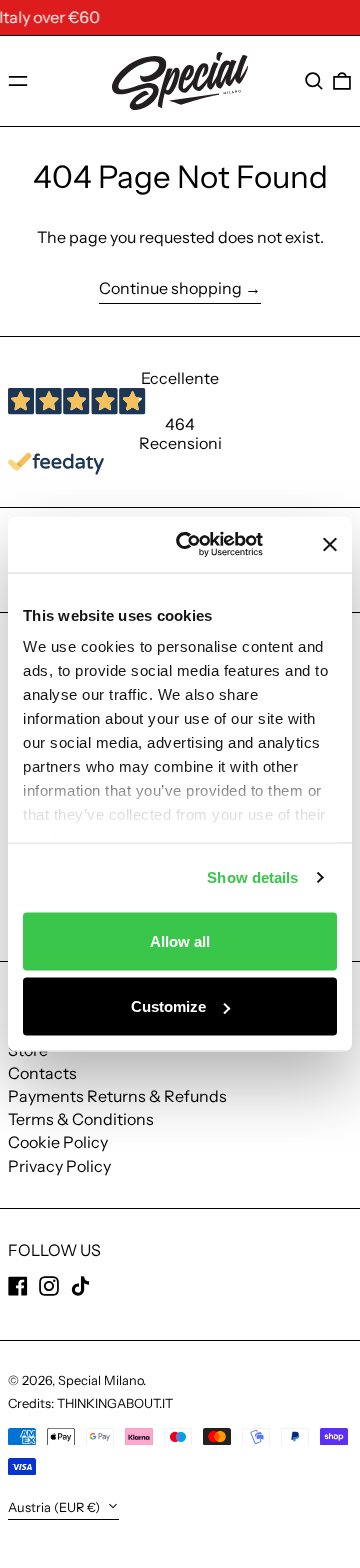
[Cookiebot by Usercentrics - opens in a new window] (211, 545)
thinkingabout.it (115, 1403)
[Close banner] (330, 544)
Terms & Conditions (81, 1119)
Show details (252, 877)
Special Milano (100, 1380)
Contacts (42, 1073)
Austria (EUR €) (55, 1507)
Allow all (180, 940)
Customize (168, 1006)
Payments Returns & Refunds (117, 1096)
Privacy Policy (59, 1166)
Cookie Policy (58, 1142)
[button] (314, 81)
